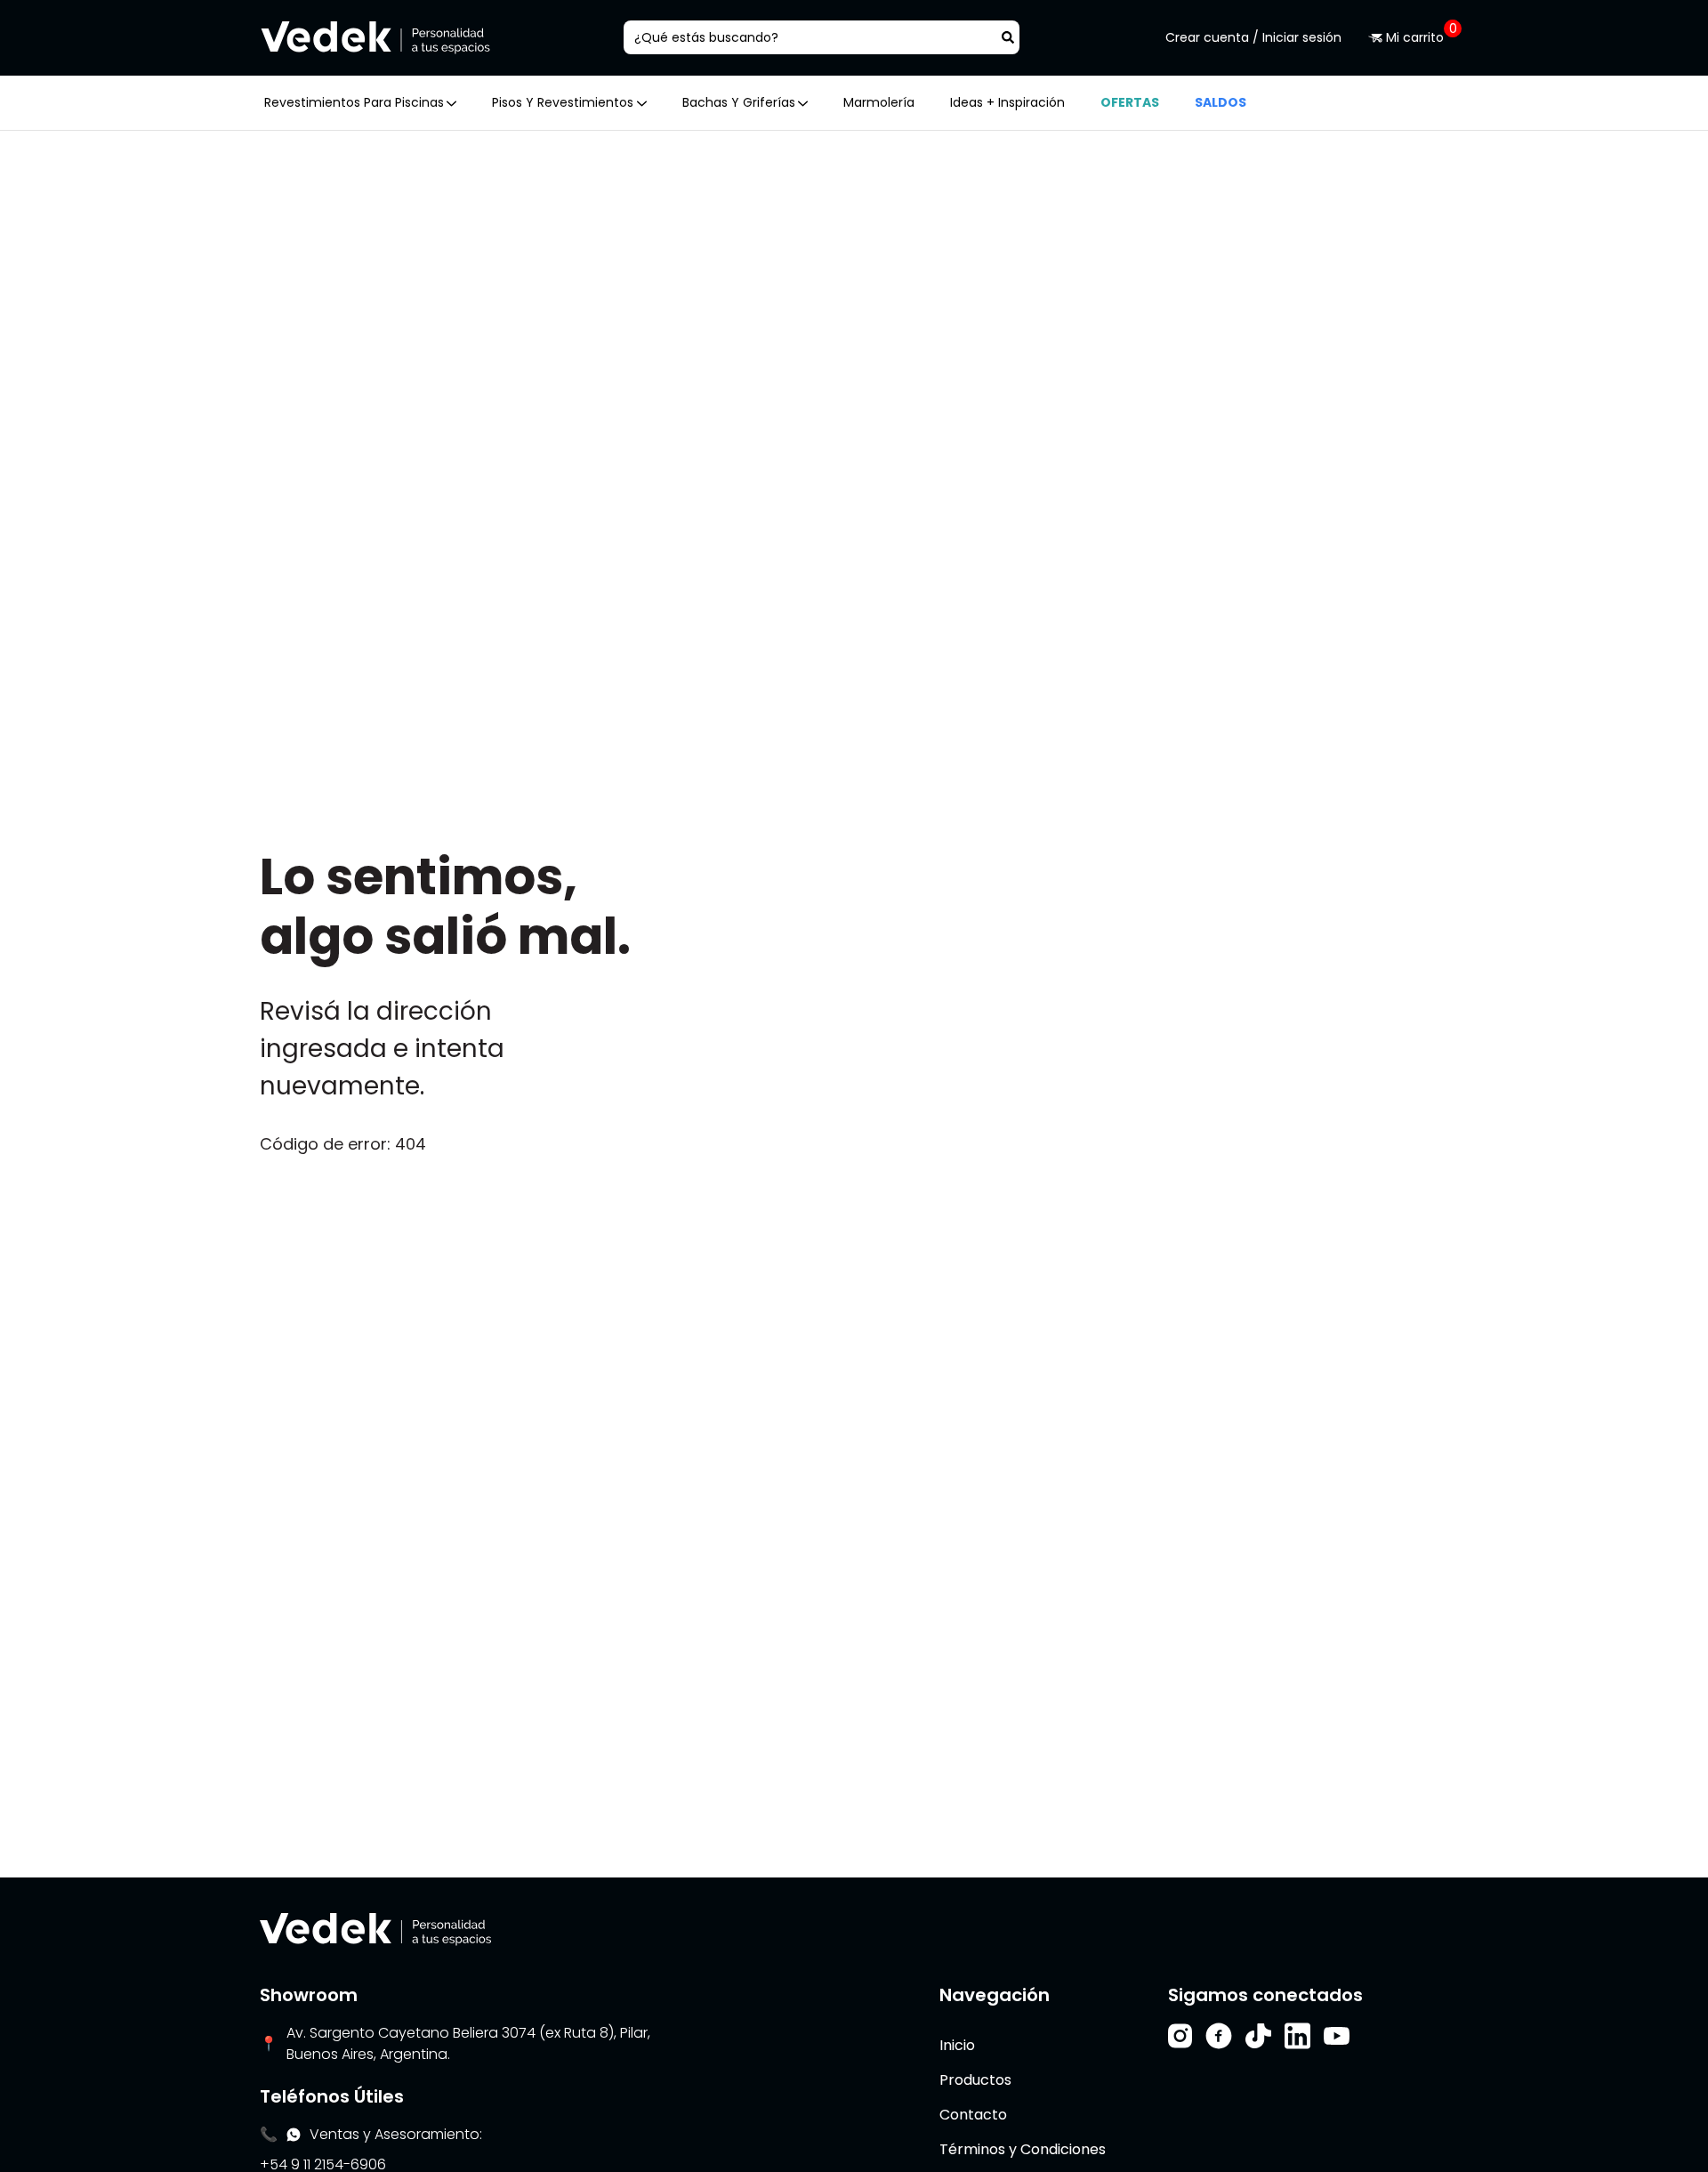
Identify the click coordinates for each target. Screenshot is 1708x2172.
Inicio (957, 2045)
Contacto (973, 2115)
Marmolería (879, 102)
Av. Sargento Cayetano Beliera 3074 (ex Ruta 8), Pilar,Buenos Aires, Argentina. (468, 2043)
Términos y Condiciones (1023, 2149)
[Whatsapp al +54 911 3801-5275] (294, 2135)
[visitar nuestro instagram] (1180, 2036)
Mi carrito (1415, 37)
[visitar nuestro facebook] (1219, 2036)
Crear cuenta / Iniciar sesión (1253, 37)
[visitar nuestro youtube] (1337, 2036)
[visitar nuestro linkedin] (1297, 2036)
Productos (975, 2080)
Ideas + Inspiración (1007, 102)
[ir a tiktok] (1258, 2036)
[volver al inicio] (375, 1929)
